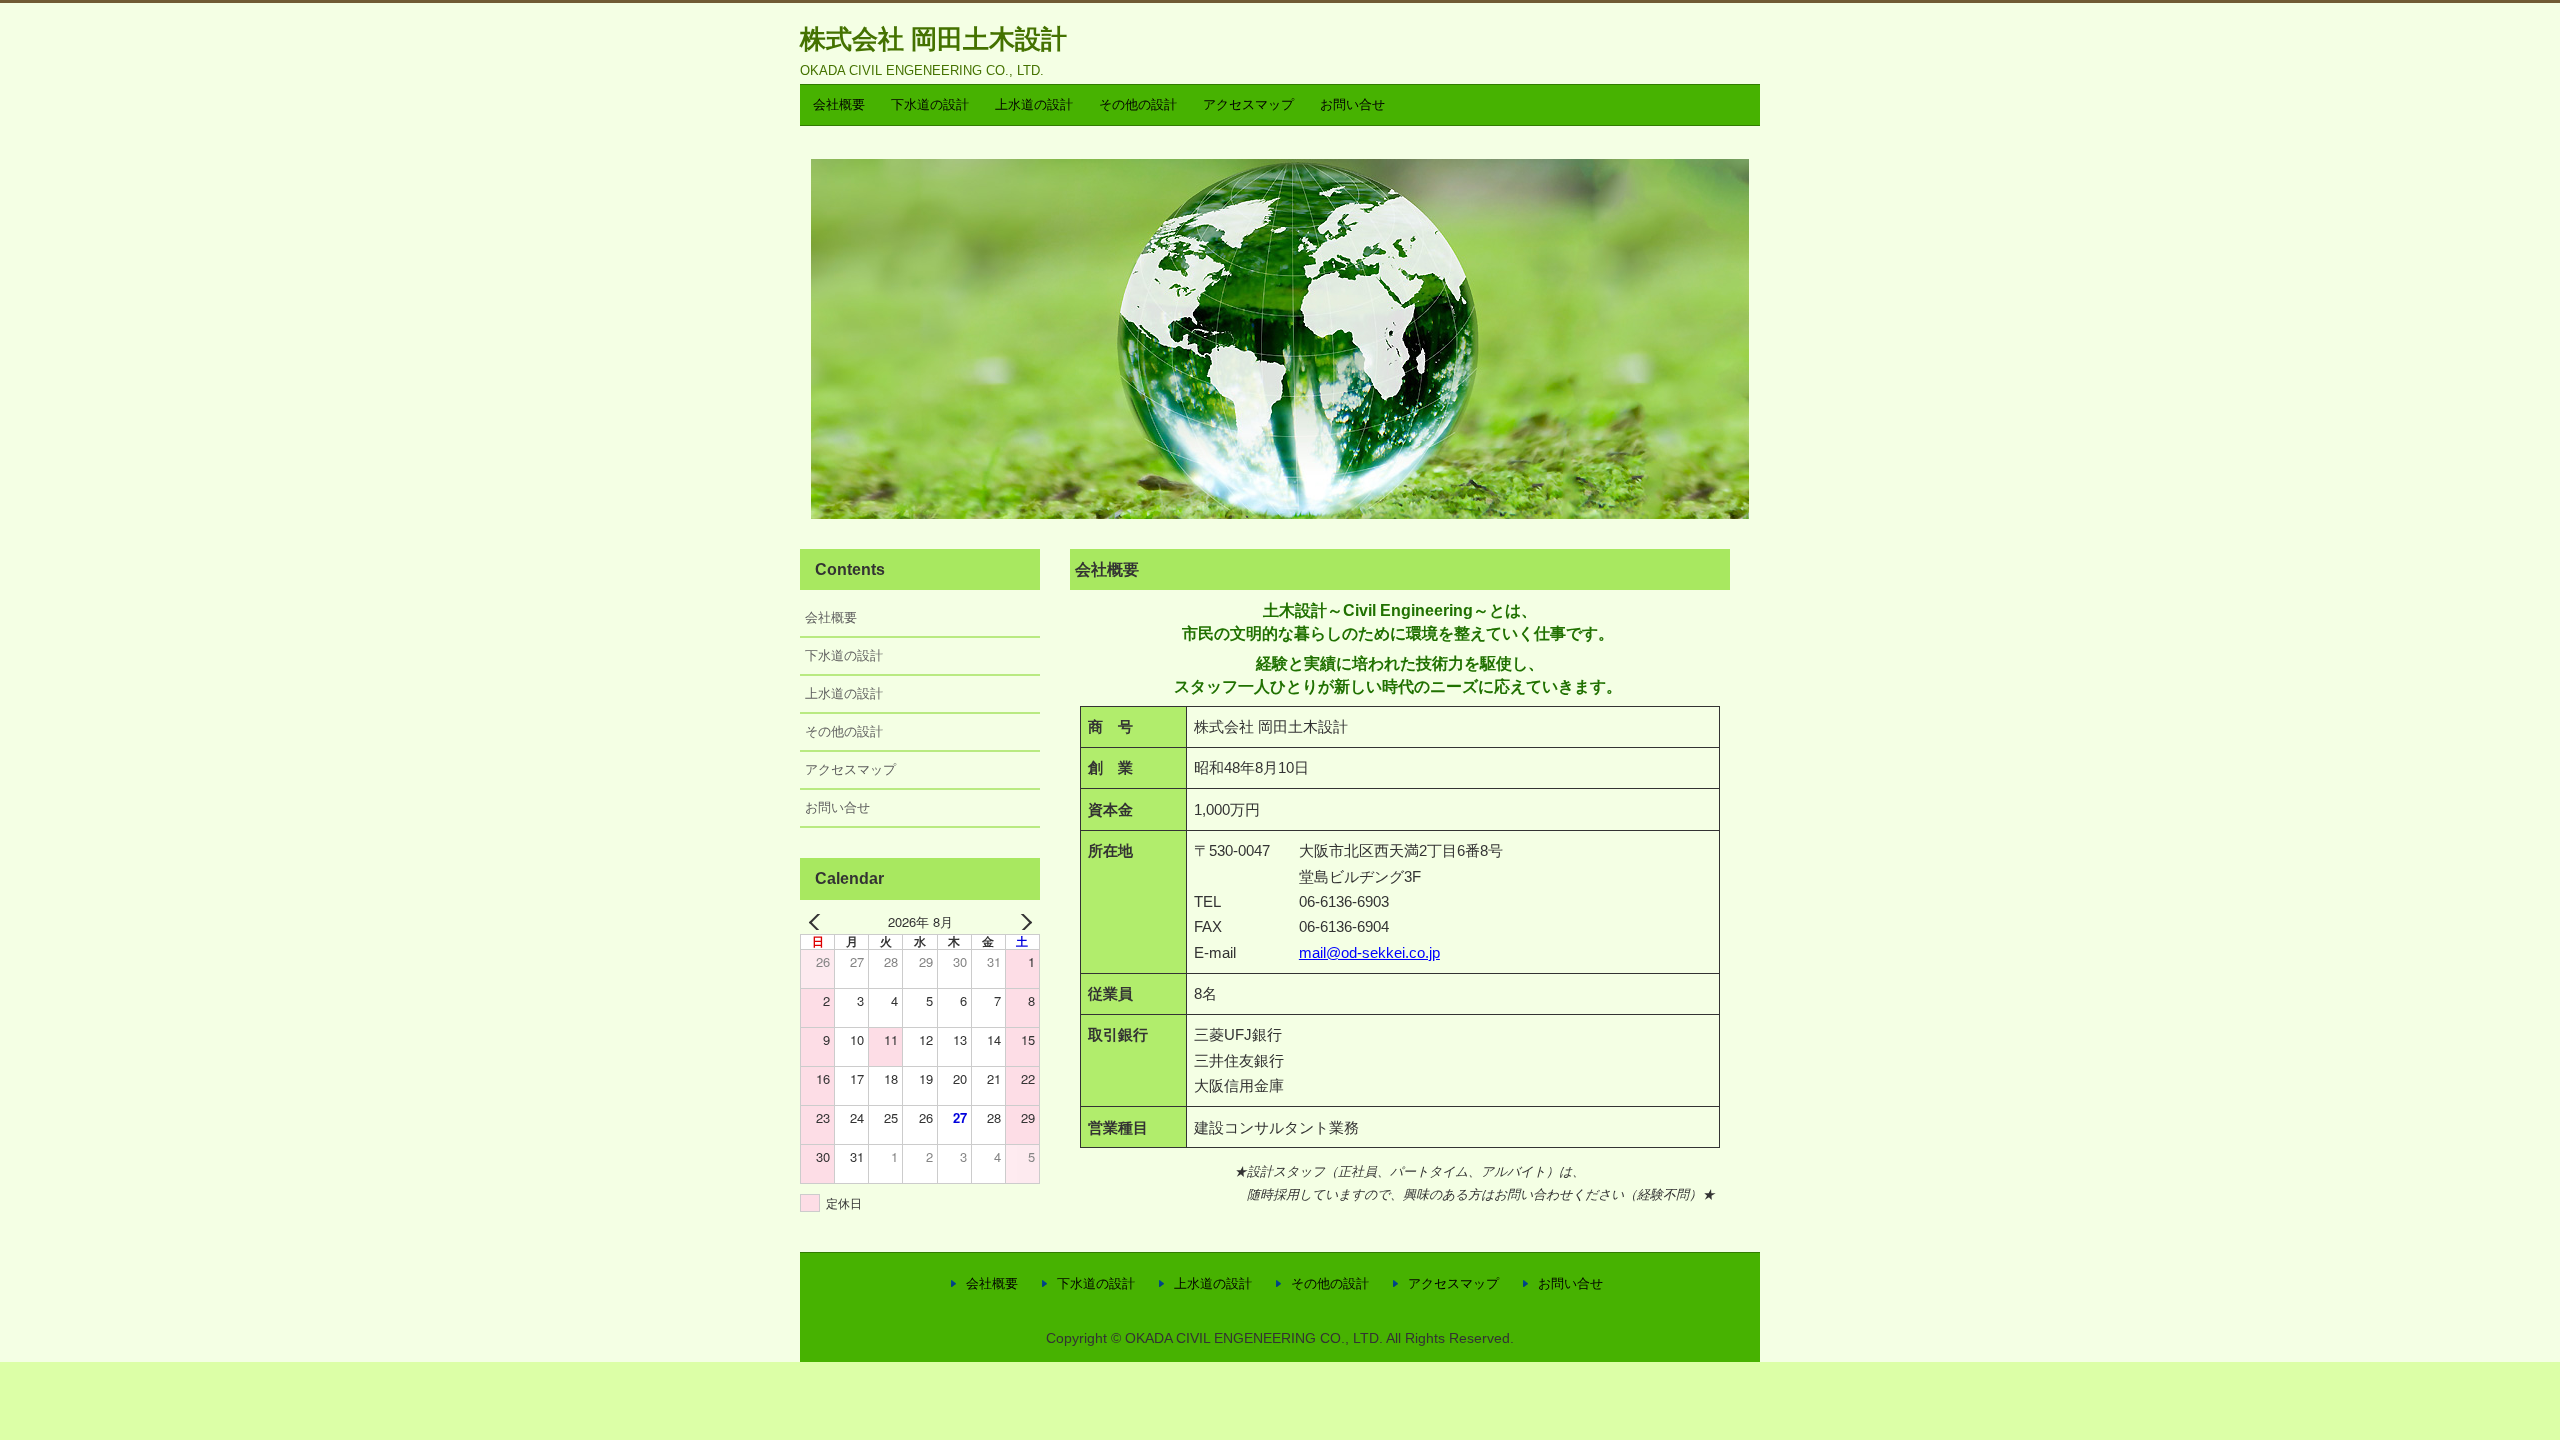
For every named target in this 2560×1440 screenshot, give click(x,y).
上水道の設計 (1034, 104)
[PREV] (819, 922)
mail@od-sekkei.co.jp (1369, 952)
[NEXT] (1021, 922)
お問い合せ (1352, 104)
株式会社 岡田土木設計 (933, 39)
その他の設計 (1138, 104)
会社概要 (839, 104)
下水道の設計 (930, 104)
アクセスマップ (1248, 104)
